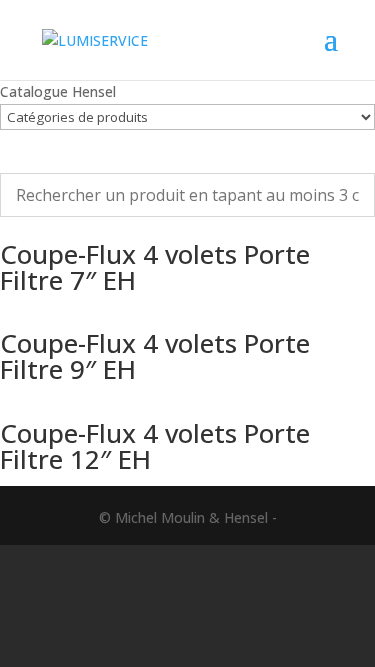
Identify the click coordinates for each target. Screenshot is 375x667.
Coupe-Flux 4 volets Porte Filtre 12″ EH (155, 446)
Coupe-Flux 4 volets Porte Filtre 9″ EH (155, 356)
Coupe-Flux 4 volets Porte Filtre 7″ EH (155, 267)
